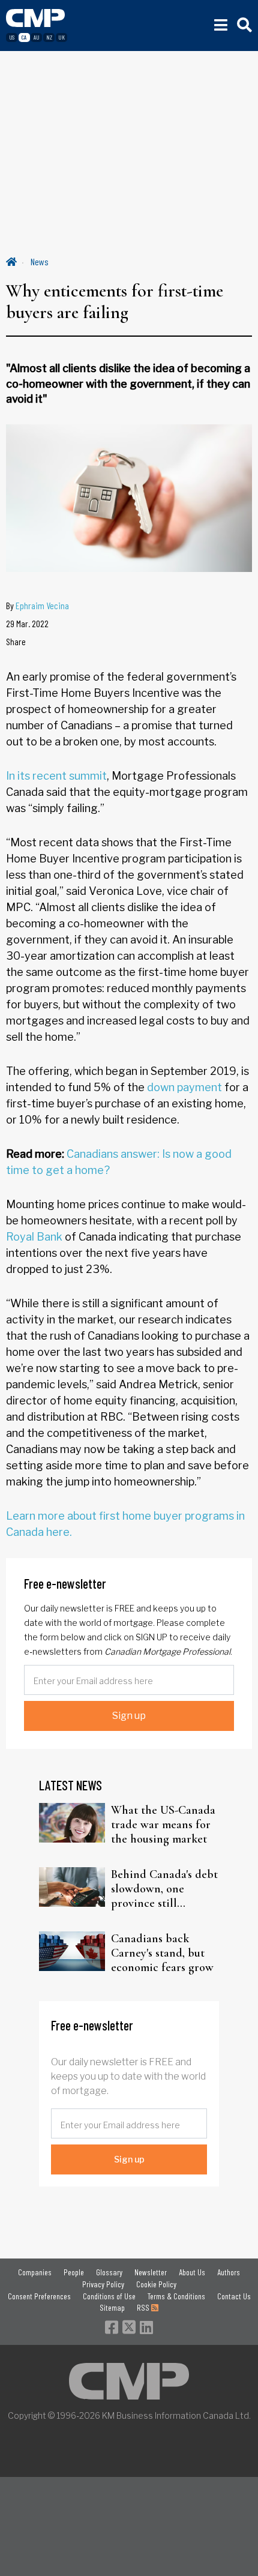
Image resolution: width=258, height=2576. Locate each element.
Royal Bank (34, 1237)
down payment (184, 1087)
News (40, 261)
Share (16, 641)
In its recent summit (56, 776)
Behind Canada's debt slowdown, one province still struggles (164, 1889)
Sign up (129, 1716)
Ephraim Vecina (42, 605)
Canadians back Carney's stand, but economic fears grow (162, 1953)
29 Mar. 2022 (27, 623)
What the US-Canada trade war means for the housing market (163, 1825)
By (37, 605)
